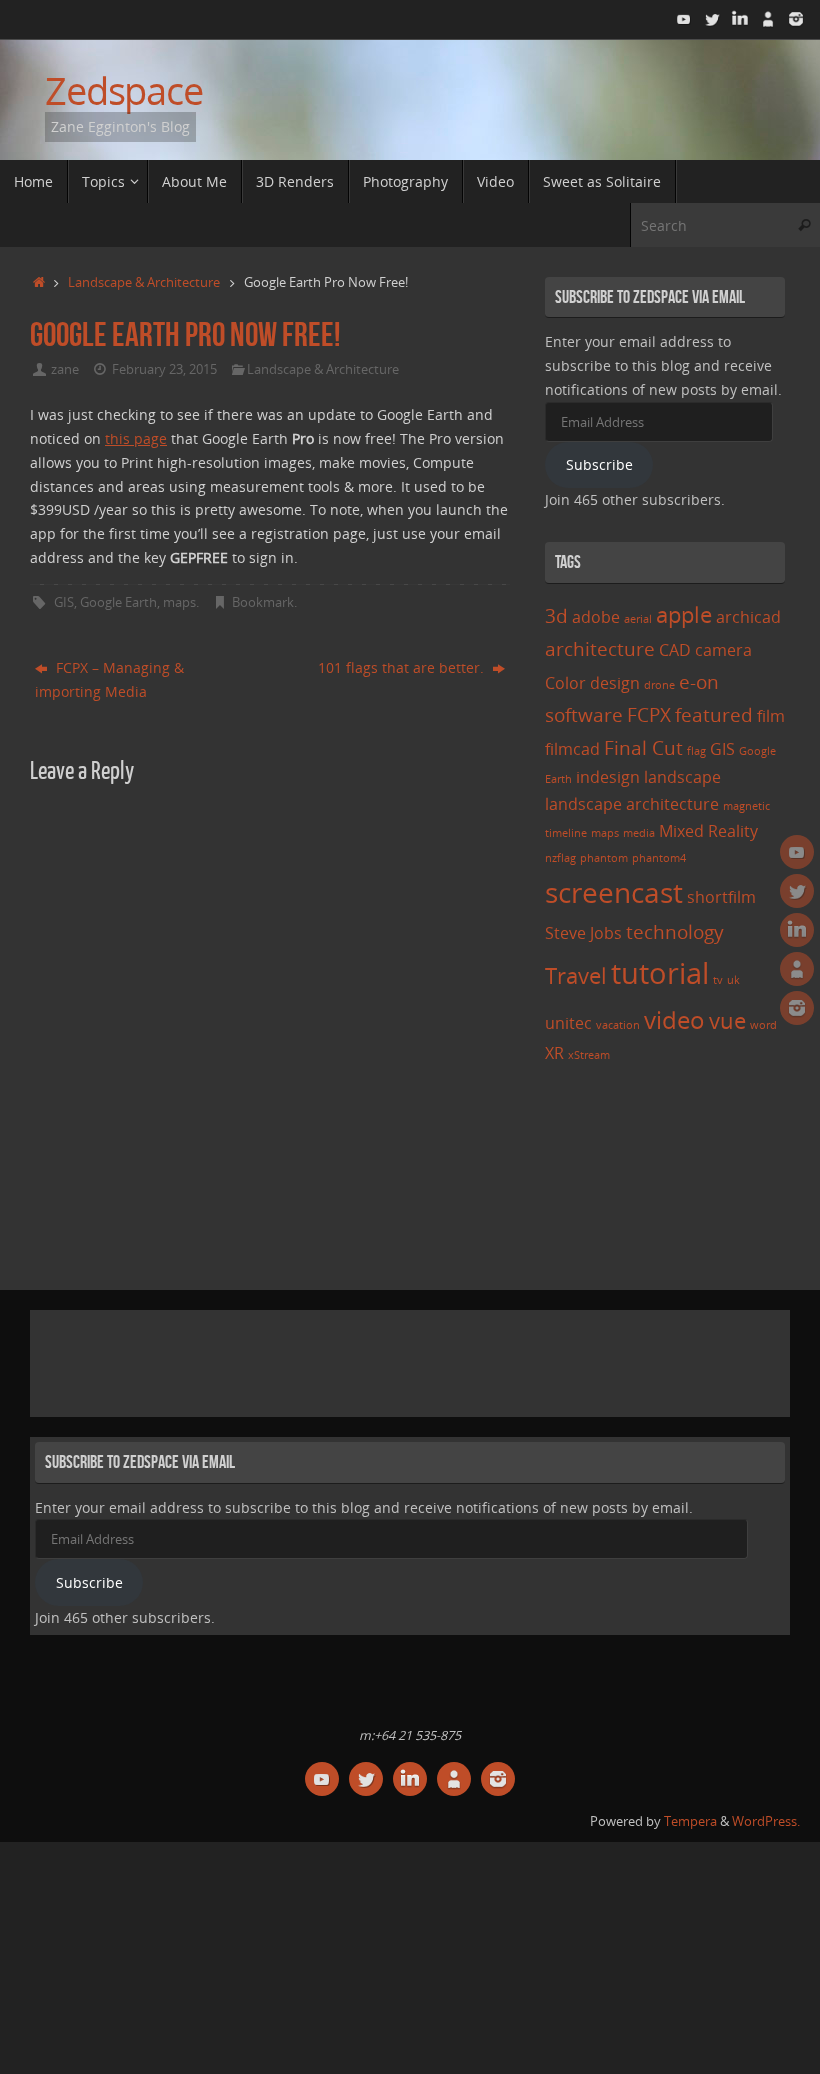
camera (723, 650)
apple (684, 614)
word (763, 1025)
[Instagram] (796, 19)
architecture (600, 648)
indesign (608, 777)
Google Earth (118, 602)
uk (733, 980)
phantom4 (659, 858)
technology (675, 931)
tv (718, 980)
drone (659, 685)
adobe (596, 617)
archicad (748, 617)
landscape (682, 777)
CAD (675, 650)
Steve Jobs (583, 933)
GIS (64, 602)
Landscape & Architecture (144, 282)
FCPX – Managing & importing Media (109, 679)
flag (696, 751)
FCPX (649, 714)
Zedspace (124, 91)
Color (565, 683)
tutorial (660, 973)
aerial (638, 619)
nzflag (560, 858)
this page (136, 438)
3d (556, 615)
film (771, 716)
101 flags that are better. (403, 667)
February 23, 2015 (164, 369)
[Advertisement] (399, 1360)
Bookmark (263, 602)
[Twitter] (712, 19)
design (615, 683)
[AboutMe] (768, 19)
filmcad (572, 749)
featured (714, 714)
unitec (568, 1023)
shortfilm (721, 897)
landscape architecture (632, 804)
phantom (604, 858)
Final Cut (643, 747)
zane (65, 369)
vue (727, 1020)
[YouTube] (684, 19)
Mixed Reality (708, 831)
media (639, 833)
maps (179, 602)
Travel (576, 975)
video (674, 1019)
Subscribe (599, 464)
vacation (618, 1025)
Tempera (690, 1821)
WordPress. (766, 1821)
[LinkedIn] (740, 19)
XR (554, 1053)
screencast (614, 892)
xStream (589, 1055)
